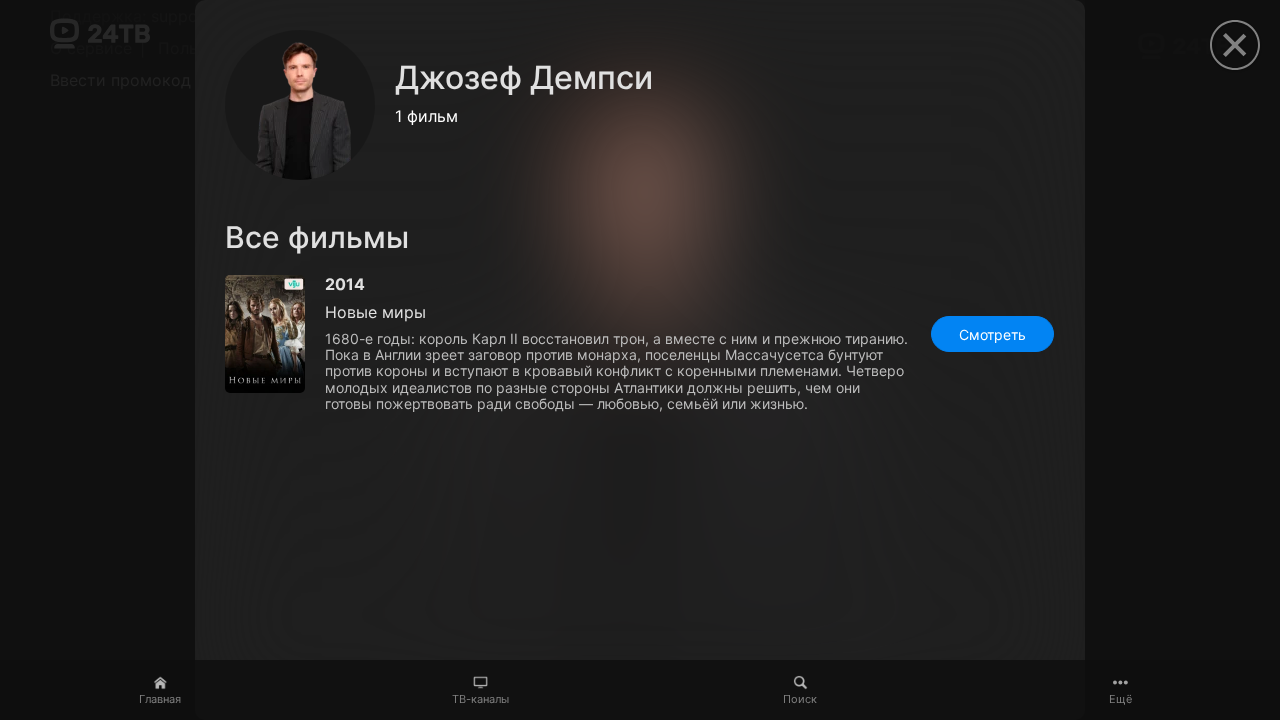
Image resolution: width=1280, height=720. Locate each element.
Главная (160, 699)
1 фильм (426, 116)
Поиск (800, 699)
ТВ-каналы (480, 699)
